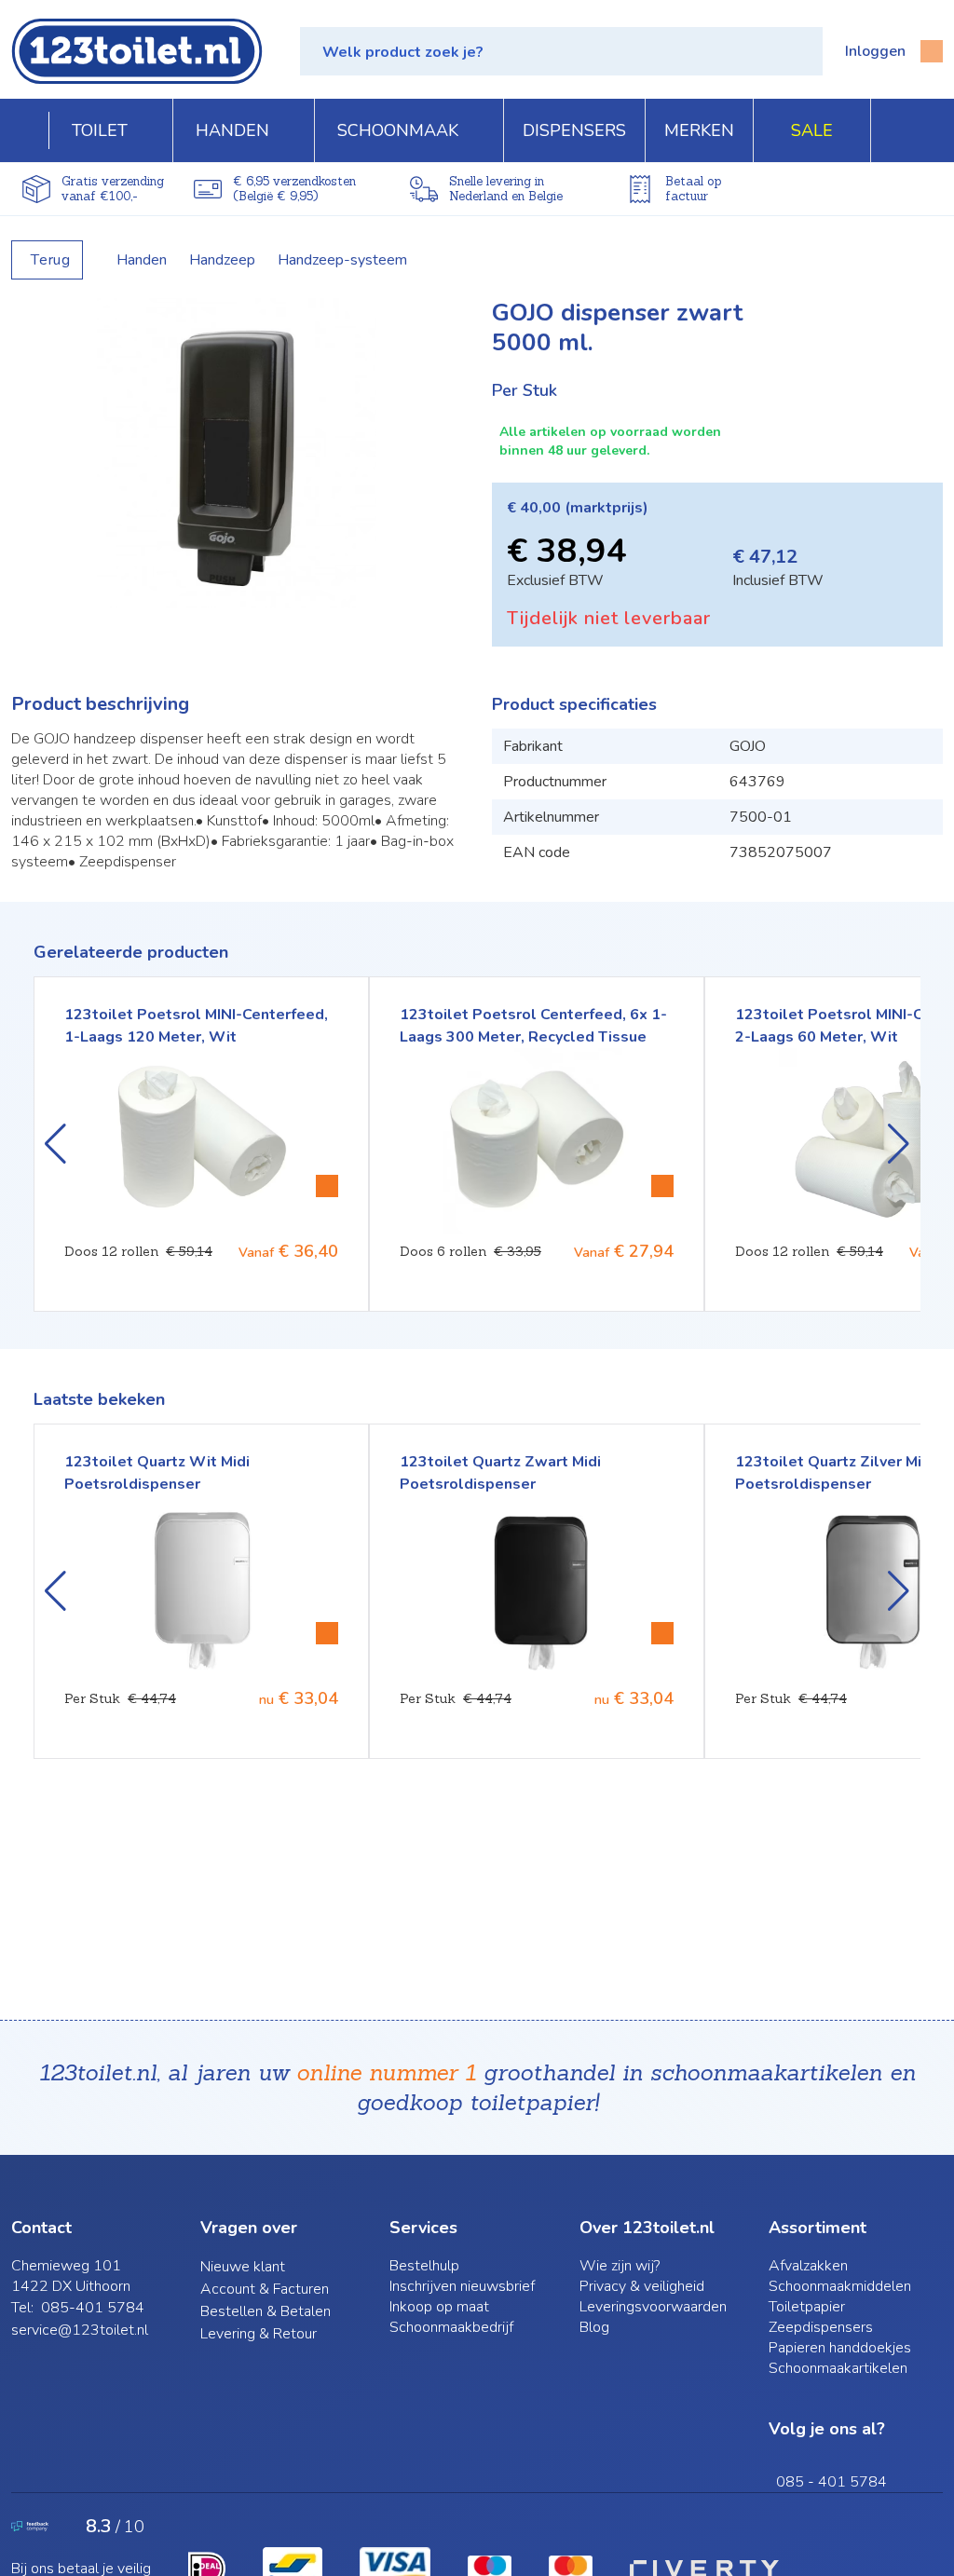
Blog (594, 2327)
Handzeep (222, 260)
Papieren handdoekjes (840, 2348)
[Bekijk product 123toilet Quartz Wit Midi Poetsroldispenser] (327, 1633)
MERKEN (699, 130)
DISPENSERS (574, 130)
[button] (561, 51)
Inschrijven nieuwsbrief (462, 2286)
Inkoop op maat (439, 2307)
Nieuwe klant (243, 2267)
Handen (142, 260)
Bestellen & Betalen (266, 2311)
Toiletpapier (807, 2307)
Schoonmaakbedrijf (451, 2327)
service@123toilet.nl (80, 2330)
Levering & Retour (259, 2334)
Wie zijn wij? (620, 2266)
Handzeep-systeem (342, 260)
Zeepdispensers (821, 2327)
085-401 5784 (93, 2308)
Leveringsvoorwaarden (653, 2307)
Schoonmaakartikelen (838, 2368)
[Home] (30, 130)
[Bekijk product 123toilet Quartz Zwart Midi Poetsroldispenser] (662, 1633)
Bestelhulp (424, 2266)
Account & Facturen (265, 2289)
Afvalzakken (808, 2266)
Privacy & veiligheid (642, 2286)
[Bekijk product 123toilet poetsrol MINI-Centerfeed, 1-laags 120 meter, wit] (327, 1186)
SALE (812, 130)
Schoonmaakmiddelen (840, 2286)
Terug (51, 260)
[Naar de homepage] (137, 51)
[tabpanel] (237, 453)
